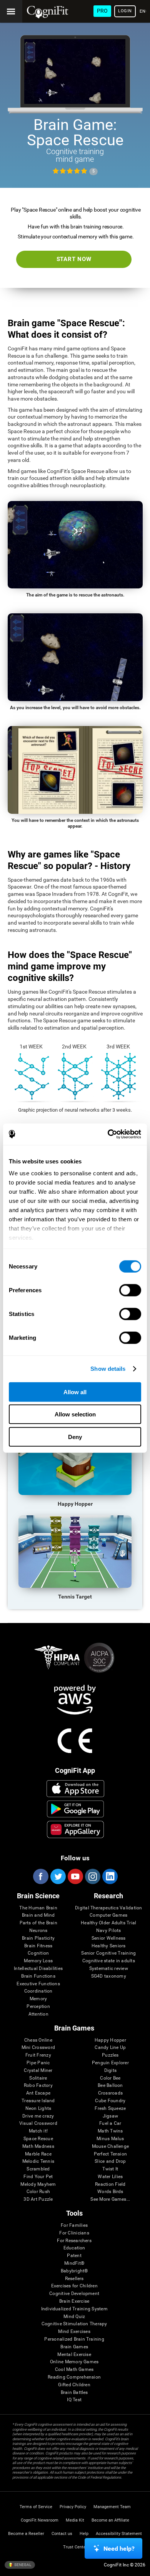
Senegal (22, 2565)
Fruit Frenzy (38, 2055)
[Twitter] (58, 1876)
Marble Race (38, 2154)
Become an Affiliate (110, 2520)
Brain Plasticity (38, 1938)
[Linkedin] (110, 1876)
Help (84, 2534)
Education (74, 2248)
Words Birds (110, 2192)
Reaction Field (110, 2184)
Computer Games (108, 1915)
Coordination (38, 1991)
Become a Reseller (26, 2534)
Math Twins (110, 2131)
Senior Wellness (109, 1938)
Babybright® (74, 2271)
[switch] (130, 1290)
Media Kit (75, 2520)
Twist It (110, 2169)
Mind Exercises (74, 2332)
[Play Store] (76, 1809)
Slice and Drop (110, 2161)
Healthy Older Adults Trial (108, 1923)
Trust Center (75, 2547)
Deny (75, 1437)
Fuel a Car (110, 2123)
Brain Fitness (38, 1946)
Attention (38, 2014)
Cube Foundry (110, 2101)
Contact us (62, 2534)
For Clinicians (74, 2233)
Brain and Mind (38, 1915)
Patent (74, 2256)
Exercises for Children (74, 2286)
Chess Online (38, 2040)
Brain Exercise (74, 2301)
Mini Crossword (38, 2048)
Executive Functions (38, 1984)
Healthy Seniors (109, 1946)
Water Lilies (110, 2177)
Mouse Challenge (111, 2146)
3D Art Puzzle (38, 2199)
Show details (108, 1369)
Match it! (38, 2131)
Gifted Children (74, 2385)
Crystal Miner (38, 2071)
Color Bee (110, 2078)
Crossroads (110, 2093)
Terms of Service (36, 2507)
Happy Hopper (110, 2040)
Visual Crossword (38, 2123)
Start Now (74, 259)
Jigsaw (110, 2116)
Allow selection (75, 1414)
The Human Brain (38, 1908)
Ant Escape (38, 2093)
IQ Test (74, 2400)
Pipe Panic (38, 2063)
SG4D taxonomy (109, 1976)
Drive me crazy (38, 2116)
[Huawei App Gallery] (76, 1829)
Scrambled (38, 2169)
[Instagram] (92, 1876)
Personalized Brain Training (74, 2339)
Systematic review (109, 1969)
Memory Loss (38, 1961)
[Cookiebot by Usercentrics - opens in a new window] (108, 1134)
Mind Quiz (74, 2317)
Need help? (119, 2549)
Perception (38, 2007)
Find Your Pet (38, 2177)
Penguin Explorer (110, 2063)
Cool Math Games (74, 2370)
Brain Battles (74, 2393)
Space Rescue (38, 2139)
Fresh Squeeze (110, 2109)
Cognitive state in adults (109, 1961)
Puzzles (110, 2055)
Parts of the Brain (38, 1923)
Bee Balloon (110, 2086)
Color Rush (38, 2192)
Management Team (112, 2507)
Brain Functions (38, 1976)
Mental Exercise (74, 2355)
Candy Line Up (110, 2048)
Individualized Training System (74, 2309)
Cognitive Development (74, 2294)
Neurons (38, 1931)
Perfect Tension (111, 2154)
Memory (38, 1999)
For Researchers (74, 2241)
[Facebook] (40, 1876)
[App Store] (76, 1789)
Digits (110, 2071)
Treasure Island (38, 2101)
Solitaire (38, 2078)
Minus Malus (110, 2139)
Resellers (74, 2279)
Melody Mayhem (38, 2184)
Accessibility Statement (119, 2534)
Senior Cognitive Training (108, 1953)
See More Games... (110, 2199)
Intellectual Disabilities (38, 1969)
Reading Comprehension (74, 2377)
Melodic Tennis (38, 2161)
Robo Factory (38, 2086)
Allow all (75, 1392)
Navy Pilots (109, 1931)
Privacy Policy (73, 2507)
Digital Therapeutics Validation (108, 1908)
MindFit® (74, 2263)
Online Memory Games (74, 2362)
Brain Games (74, 2347)
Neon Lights (38, 2109)
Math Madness (38, 2146)
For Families (74, 2225)
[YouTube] (75, 1876)
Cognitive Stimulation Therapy (74, 2324)
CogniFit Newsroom (40, 2520)
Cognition (38, 1953)
